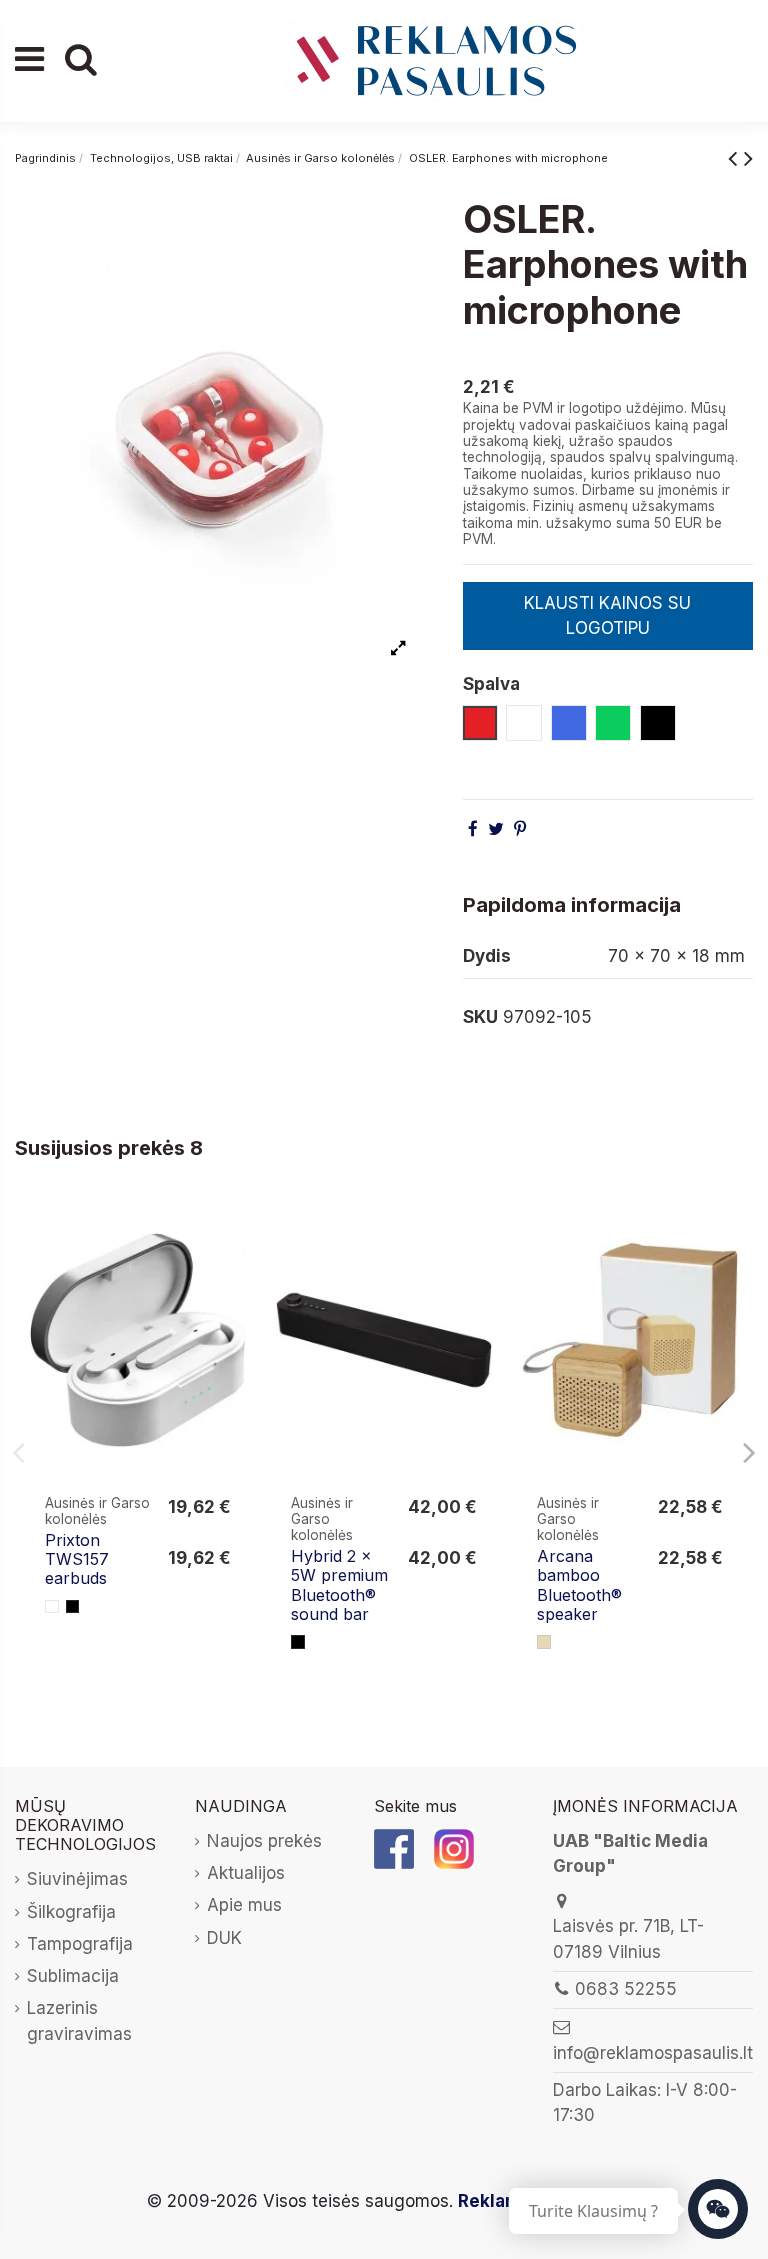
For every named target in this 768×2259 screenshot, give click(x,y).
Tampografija (80, 1944)
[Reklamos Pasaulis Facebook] (394, 1848)
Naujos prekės (264, 1841)
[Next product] (748, 157)
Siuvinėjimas (77, 1879)
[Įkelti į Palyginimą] (229, 1234)
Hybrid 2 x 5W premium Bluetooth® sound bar (339, 1585)
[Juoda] (73, 1607)
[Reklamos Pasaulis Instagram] (454, 1848)
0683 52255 (626, 1989)
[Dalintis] (473, 829)
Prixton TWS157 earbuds (77, 1559)
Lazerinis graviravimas (79, 2021)
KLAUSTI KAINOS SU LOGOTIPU (607, 616)
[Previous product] (736, 157)
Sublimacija (73, 1976)
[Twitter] (496, 829)
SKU (480, 1017)
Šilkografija (71, 1912)
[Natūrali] (544, 1642)
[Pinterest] (520, 829)
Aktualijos (246, 1873)
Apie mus (244, 1905)
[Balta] (52, 1607)
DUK (224, 1938)
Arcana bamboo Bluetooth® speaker (579, 1585)
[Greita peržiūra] (229, 1272)
